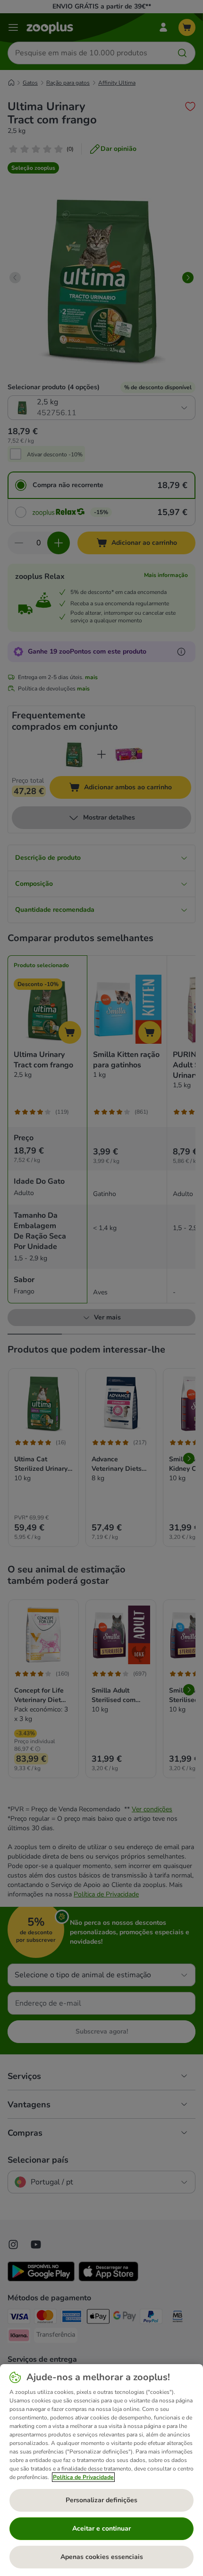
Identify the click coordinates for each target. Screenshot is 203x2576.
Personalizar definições (101, 2500)
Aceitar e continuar (101, 2528)
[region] (101, 2470)
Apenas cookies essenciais (102, 2557)
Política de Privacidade (83, 2477)
